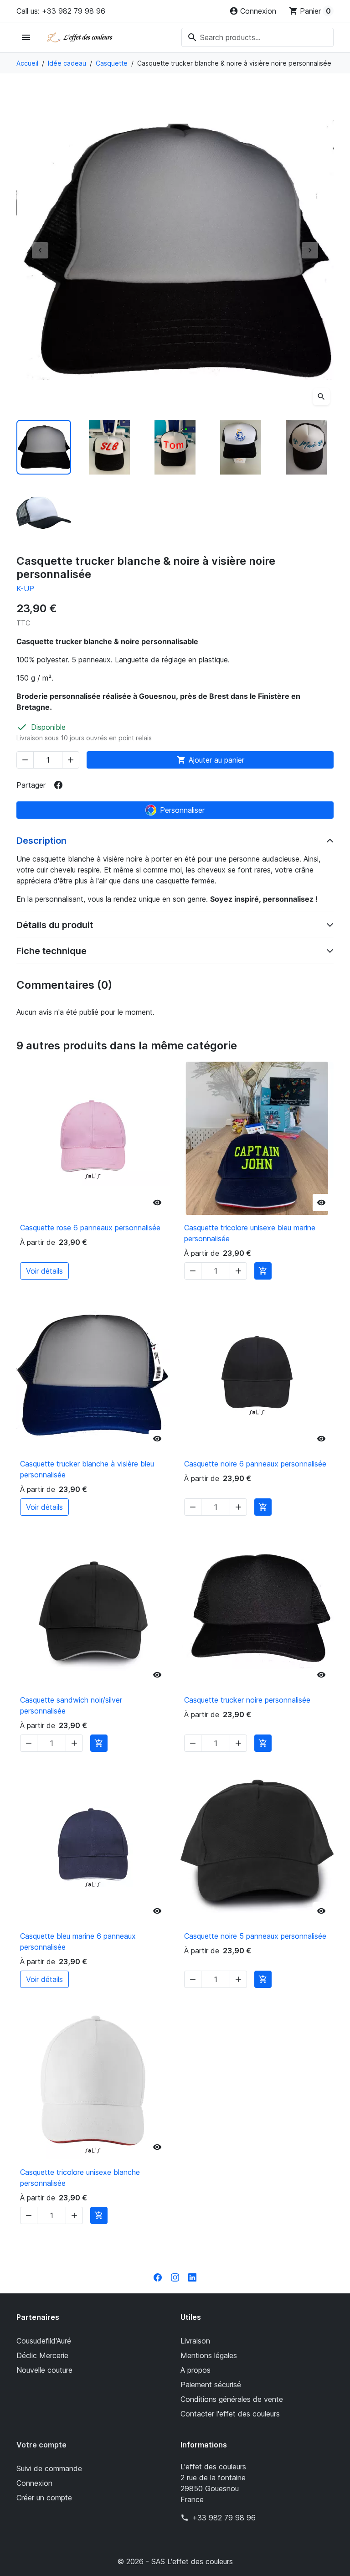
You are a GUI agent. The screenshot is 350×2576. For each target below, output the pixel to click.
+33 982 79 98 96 (224, 2518)
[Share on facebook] (58, 785)
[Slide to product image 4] (241, 447)
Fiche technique (51, 951)
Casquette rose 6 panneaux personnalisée (90, 1228)
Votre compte (41, 2445)
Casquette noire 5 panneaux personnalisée (255, 1936)
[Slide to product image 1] (44, 447)
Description (41, 841)
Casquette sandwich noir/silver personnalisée (71, 1705)
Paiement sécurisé (211, 2385)
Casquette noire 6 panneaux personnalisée (255, 1464)
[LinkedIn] (192, 2277)
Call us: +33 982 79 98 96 (61, 11)
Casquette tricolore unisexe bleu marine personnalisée (250, 1233)
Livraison (195, 2341)
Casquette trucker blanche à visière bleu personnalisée (87, 1469)
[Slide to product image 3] (175, 447)
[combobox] (257, 37)
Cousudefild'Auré (44, 2341)
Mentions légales (209, 2355)
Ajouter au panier (211, 760)
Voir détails (44, 1271)
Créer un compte (44, 2498)
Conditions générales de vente (232, 2399)
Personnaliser (182, 810)
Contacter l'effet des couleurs (230, 2414)
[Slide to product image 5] (306, 447)
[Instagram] (175, 2277)
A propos (196, 2370)
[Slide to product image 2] (109, 447)
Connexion (34, 2483)
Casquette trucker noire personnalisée (247, 1700)
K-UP (25, 589)
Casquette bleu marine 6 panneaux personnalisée (78, 1941)
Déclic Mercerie (42, 2355)
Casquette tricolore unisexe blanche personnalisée (80, 2178)
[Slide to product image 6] (44, 513)
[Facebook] (158, 2277)
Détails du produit (55, 925)
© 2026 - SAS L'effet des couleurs (175, 2561)
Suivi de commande (49, 2468)
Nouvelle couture (44, 2370)
